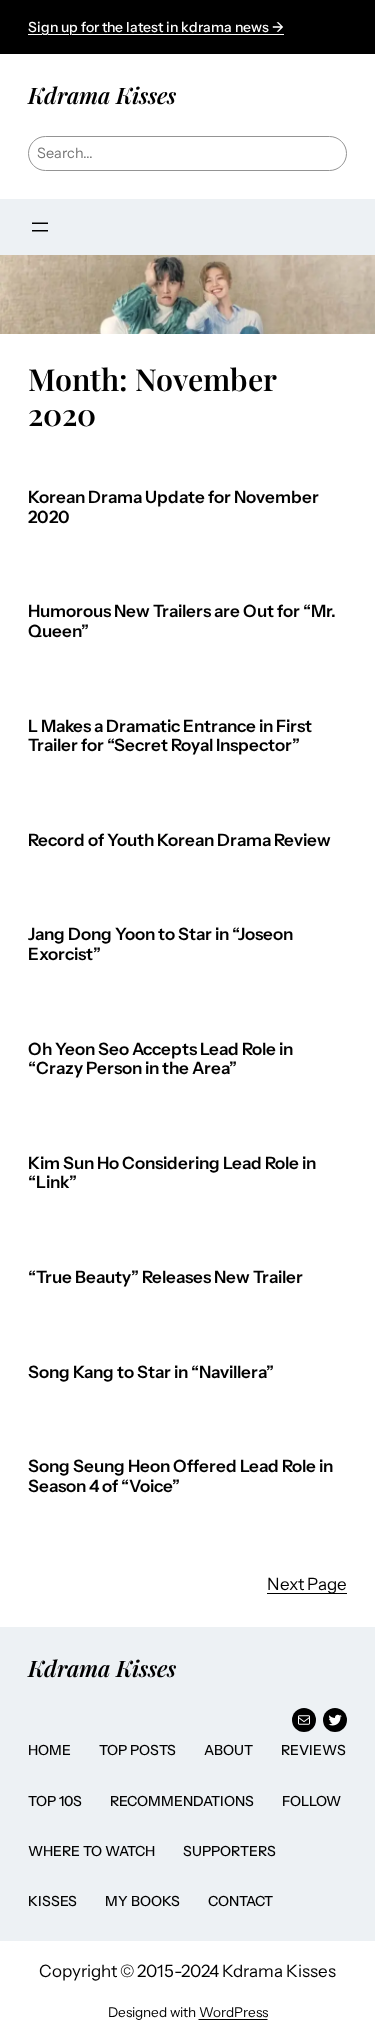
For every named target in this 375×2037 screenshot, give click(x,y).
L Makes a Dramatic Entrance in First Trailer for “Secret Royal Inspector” (170, 736)
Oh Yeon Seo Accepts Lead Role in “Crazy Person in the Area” (160, 1059)
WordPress (233, 2012)
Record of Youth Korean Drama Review (179, 840)
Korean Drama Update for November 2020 (173, 507)
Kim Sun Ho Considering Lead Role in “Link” (172, 1173)
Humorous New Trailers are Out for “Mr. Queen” (182, 621)
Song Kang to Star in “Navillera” (151, 1372)
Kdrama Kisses (102, 94)
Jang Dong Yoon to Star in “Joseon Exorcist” (160, 944)
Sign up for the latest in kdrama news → (156, 27)
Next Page (307, 1584)
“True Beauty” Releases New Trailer (165, 1277)
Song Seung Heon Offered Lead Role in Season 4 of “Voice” (180, 1476)
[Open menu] (40, 227)
